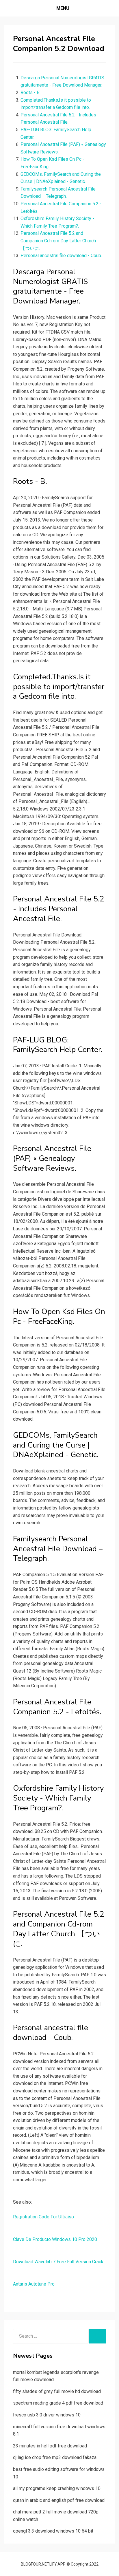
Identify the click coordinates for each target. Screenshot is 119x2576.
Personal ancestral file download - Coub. (61, 256)
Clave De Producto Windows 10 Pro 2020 (55, 2239)
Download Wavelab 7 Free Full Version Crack (58, 2262)
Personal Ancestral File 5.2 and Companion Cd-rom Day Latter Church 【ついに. (58, 241)
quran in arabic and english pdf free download (59, 2500)
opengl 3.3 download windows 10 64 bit (53, 2531)
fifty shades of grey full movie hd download (57, 2391)
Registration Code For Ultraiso (43, 2217)
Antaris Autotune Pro (34, 2284)
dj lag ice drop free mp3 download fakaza (55, 2457)
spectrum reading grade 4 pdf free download (58, 2403)
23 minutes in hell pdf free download (50, 2446)
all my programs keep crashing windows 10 (57, 2488)
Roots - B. (30, 93)
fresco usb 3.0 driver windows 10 (47, 2415)
